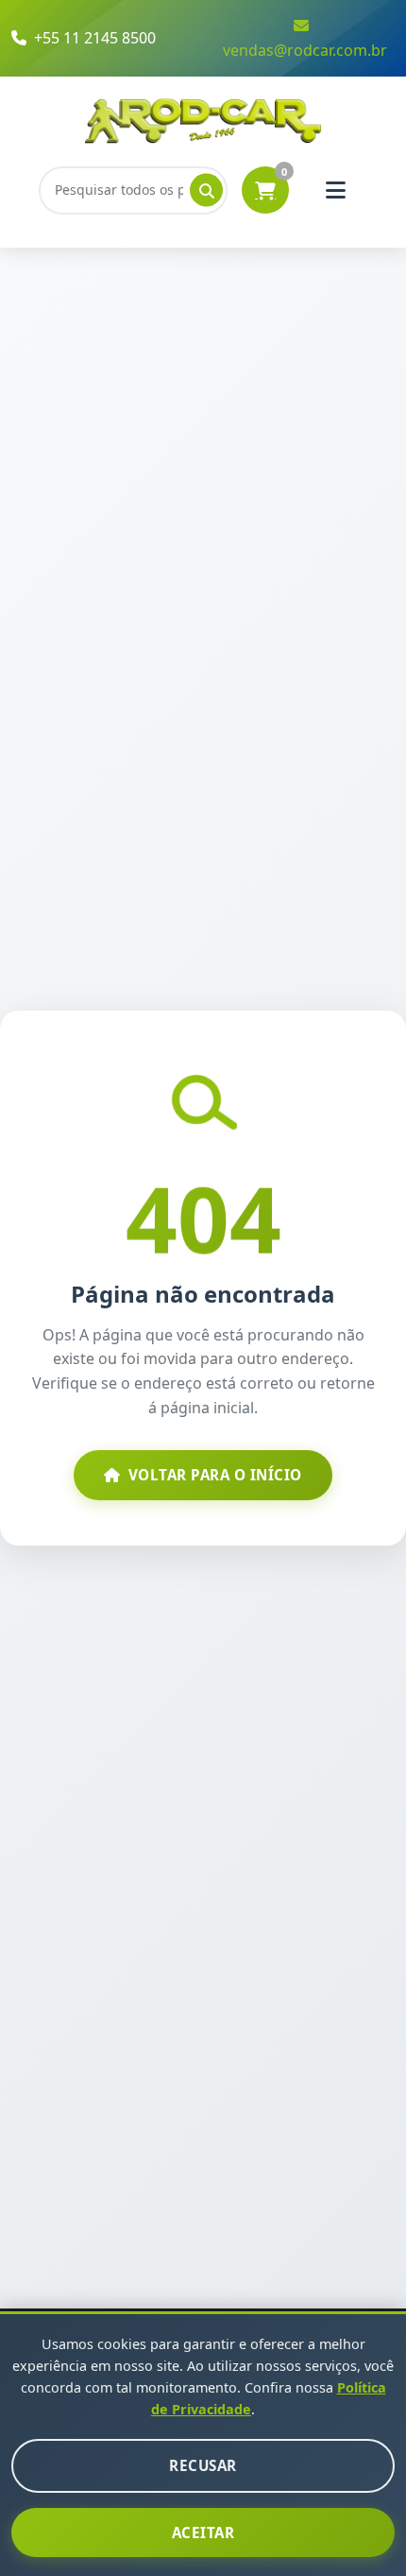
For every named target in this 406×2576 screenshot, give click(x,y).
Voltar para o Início (215, 1475)
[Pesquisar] (206, 190)
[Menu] (335, 190)
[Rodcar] (203, 120)
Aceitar (203, 2533)
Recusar (203, 2465)
